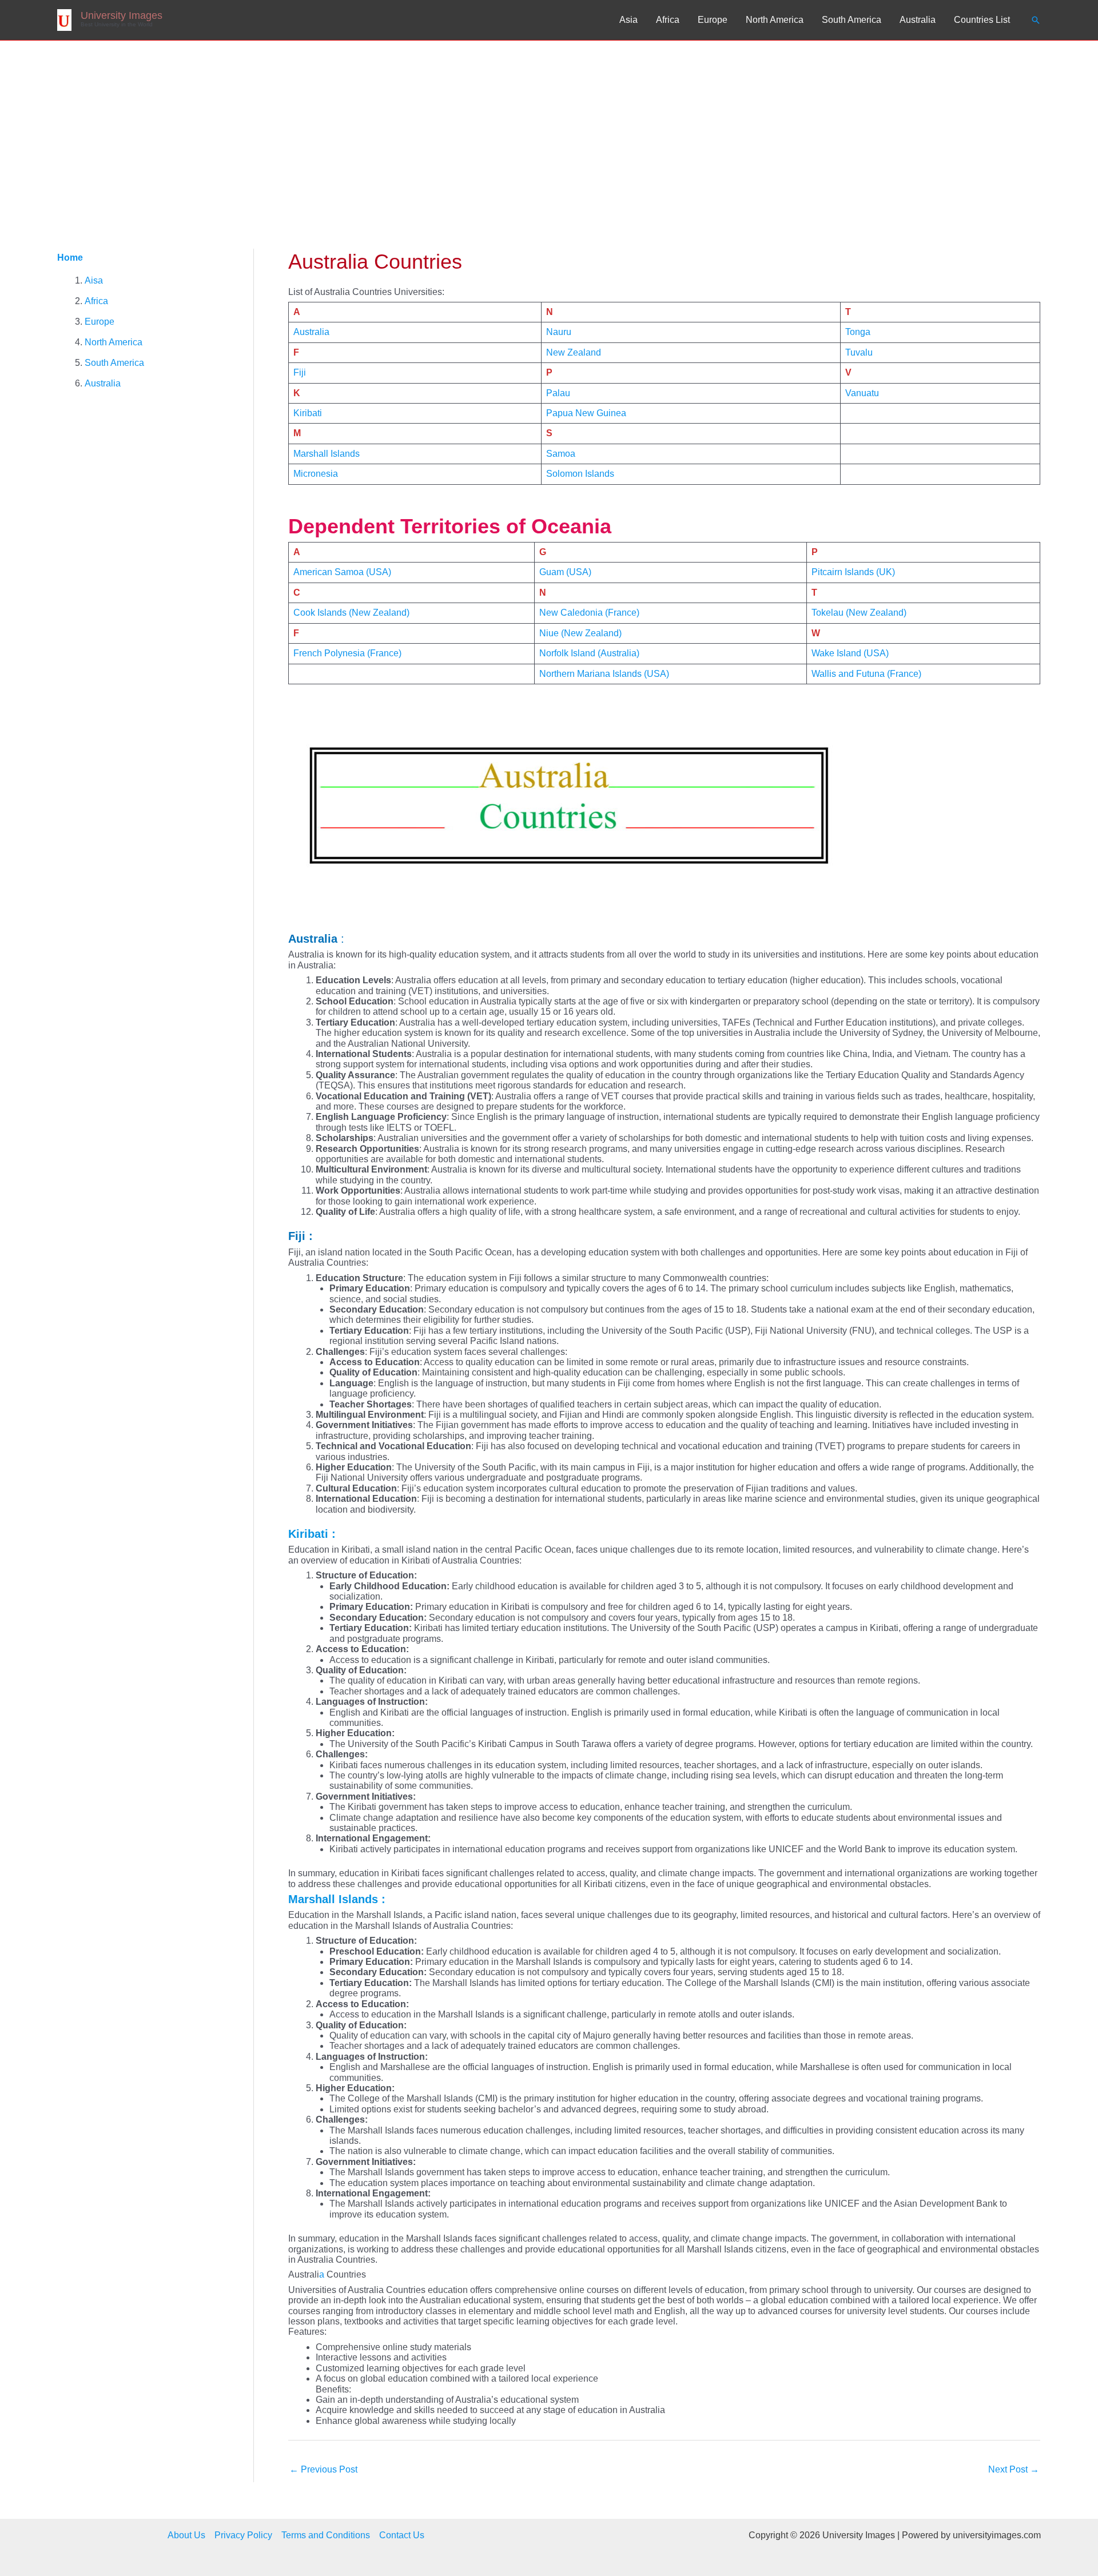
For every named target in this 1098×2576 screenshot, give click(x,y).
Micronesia (316, 474)
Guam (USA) (565, 572)
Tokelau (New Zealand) (859, 613)
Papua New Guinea (586, 413)
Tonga (858, 332)
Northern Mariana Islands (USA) (604, 674)
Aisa (94, 280)
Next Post (1014, 2469)
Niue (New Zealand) (580, 633)
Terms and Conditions (326, 2535)
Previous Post (323, 2469)
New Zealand (574, 352)
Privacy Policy (243, 2535)
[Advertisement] (549, 126)
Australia (918, 20)
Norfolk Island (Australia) (589, 653)
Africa (668, 20)
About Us (186, 2535)
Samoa (561, 454)
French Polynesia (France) (347, 653)
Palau (558, 393)
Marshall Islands (327, 454)
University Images (122, 15)
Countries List (982, 20)
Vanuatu (862, 393)
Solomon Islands (580, 474)
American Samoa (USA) (343, 572)
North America (775, 20)
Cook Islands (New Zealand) (351, 613)
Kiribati (308, 413)
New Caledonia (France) (589, 613)
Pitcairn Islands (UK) (853, 572)
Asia (628, 20)
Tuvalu (859, 352)
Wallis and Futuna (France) (866, 674)
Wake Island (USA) (850, 653)
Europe (713, 20)
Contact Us (402, 2535)
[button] (1036, 20)
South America (852, 20)
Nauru (559, 332)
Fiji (300, 372)
